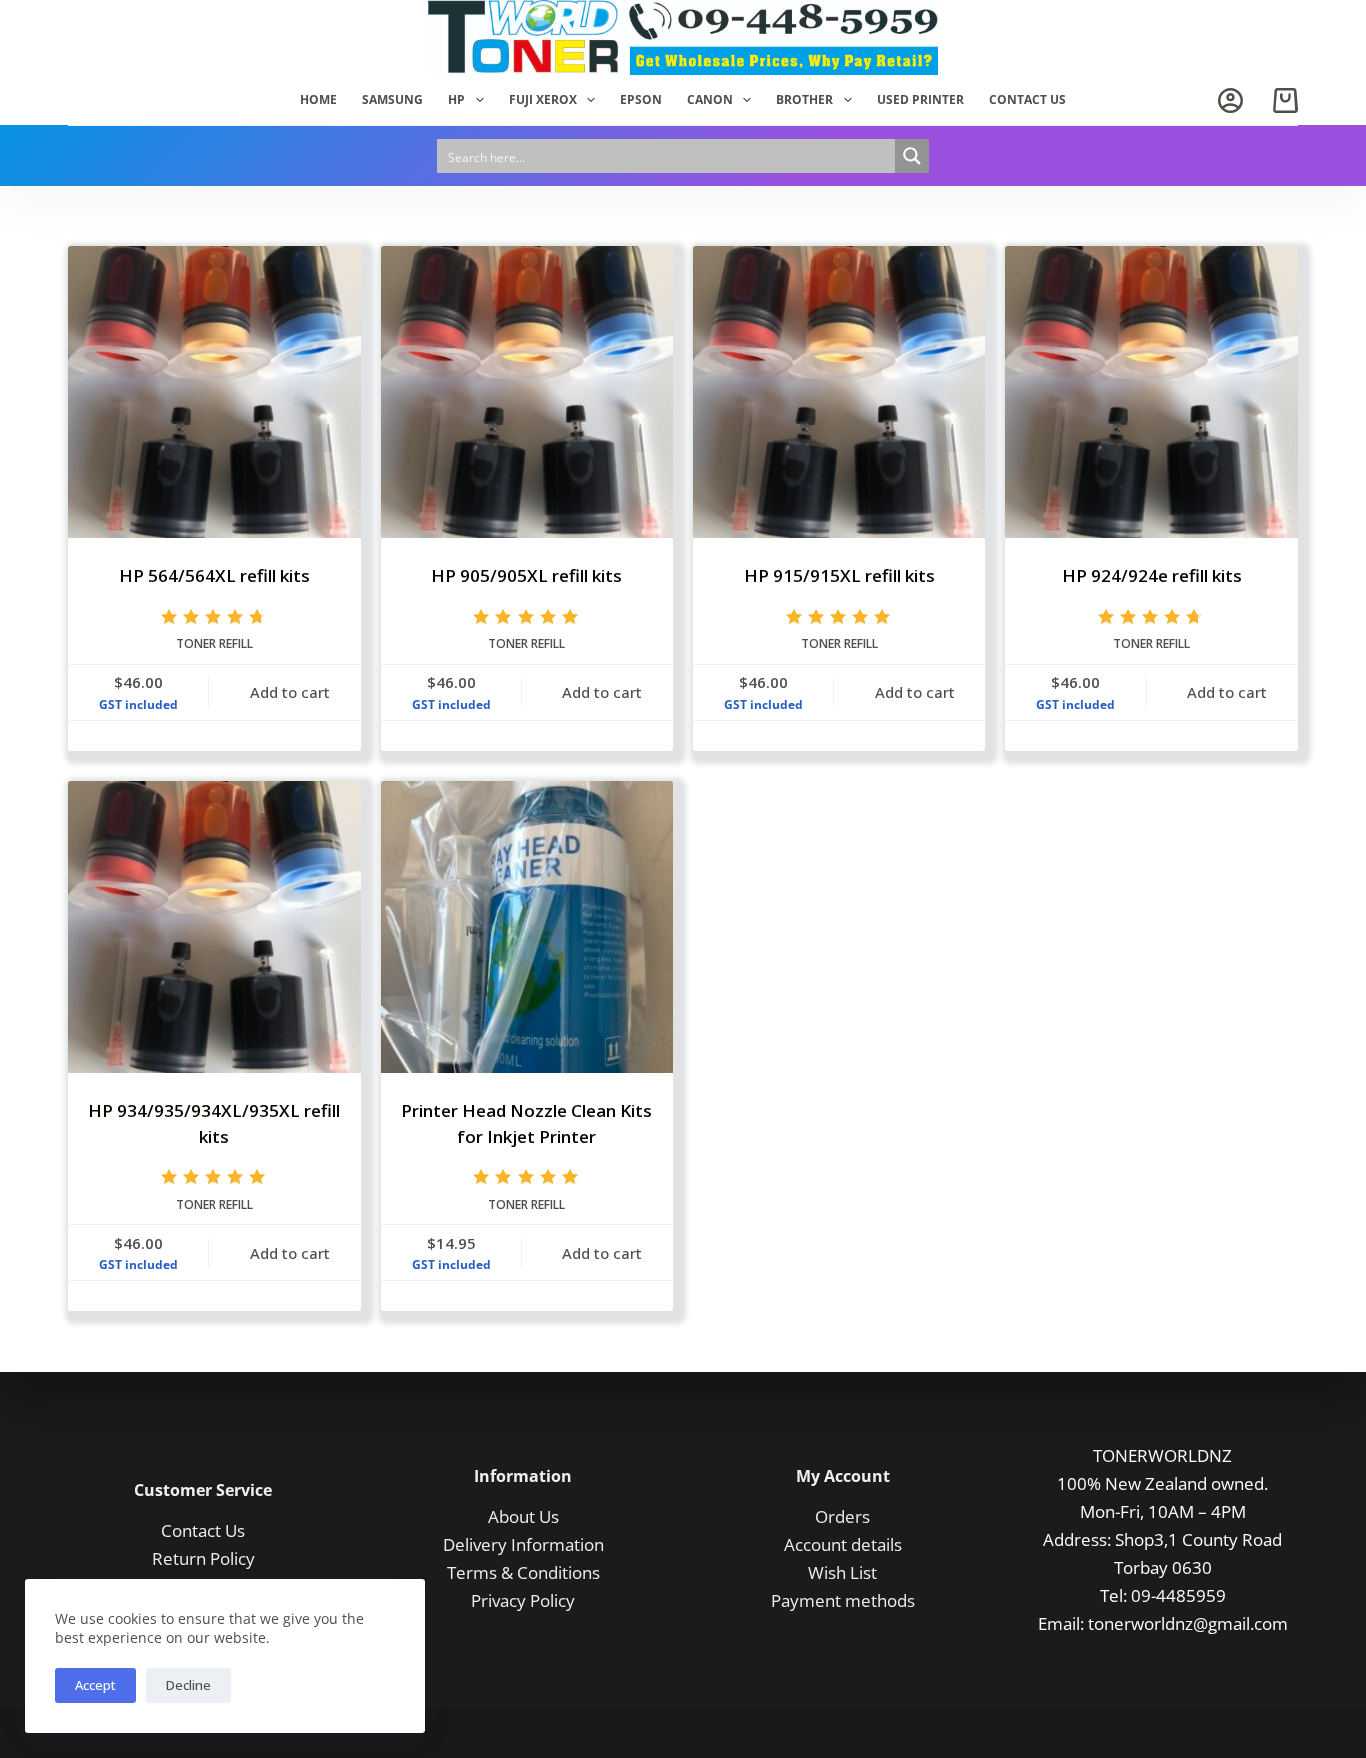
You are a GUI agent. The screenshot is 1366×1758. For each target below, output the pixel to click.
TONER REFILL (214, 643)
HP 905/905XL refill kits (526, 575)
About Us (523, 1516)
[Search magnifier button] (912, 156)
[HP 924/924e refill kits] (1151, 392)
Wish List (842, 1572)
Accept (95, 1685)
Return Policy (203, 1558)
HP (456, 99)
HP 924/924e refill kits (1152, 575)
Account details (843, 1544)
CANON (710, 99)
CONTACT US (1027, 99)
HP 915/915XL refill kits (839, 575)
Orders (842, 1516)
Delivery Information (523, 1544)
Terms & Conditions (523, 1572)
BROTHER (804, 99)
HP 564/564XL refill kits (214, 575)
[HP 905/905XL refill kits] (527, 392)
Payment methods (843, 1600)
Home (318, 99)
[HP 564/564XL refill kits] (214, 392)
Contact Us (203, 1530)
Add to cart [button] (290, 692)
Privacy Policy (523, 1600)
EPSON (641, 99)
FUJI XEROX (543, 99)
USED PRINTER (920, 99)
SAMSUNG (392, 99)
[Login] (1230, 100)
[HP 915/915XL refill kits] (839, 392)
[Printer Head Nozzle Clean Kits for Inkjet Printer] (527, 927)
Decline (188, 1685)
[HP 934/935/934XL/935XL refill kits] (214, 927)
